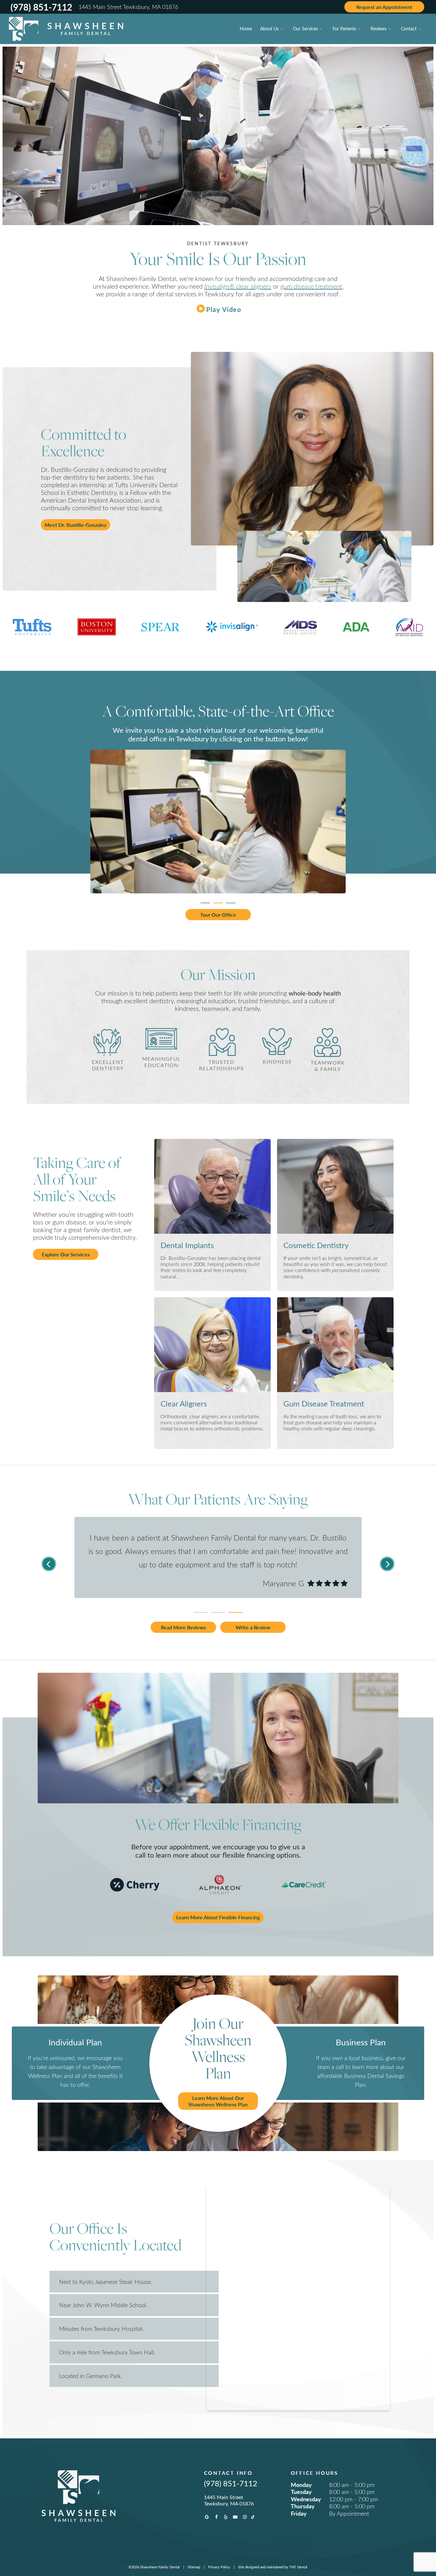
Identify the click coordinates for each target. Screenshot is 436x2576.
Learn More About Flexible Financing (218, 1917)
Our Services (305, 29)
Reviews (379, 29)
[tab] (205, 901)
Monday (301, 2485)
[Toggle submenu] (282, 29)
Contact (409, 29)
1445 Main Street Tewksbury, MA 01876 (128, 7)
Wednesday (306, 2499)
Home (246, 29)
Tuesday (301, 2492)
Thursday (303, 2506)
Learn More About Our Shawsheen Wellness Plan (218, 2101)
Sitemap (194, 2567)
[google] (207, 2517)
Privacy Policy (219, 2567)
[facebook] (216, 2517)
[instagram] (245, 2517)
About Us (269, 29)
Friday (299, 2513)
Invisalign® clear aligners (238, 286)
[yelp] (226, 2517)
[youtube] (235, 2517)
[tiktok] (253, 2517)
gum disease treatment (311, 286)
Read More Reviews (183, 1627)
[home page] (66, 29)
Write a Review (253, 1627)
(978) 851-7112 (41, 7)
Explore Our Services (66, 1254)
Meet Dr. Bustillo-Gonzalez (75, 525)
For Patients (344, 29)
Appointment (384, 7)
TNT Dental (298, 2567)
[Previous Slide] (49, 1564)
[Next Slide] (387, 1564)
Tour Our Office (218, 915)
